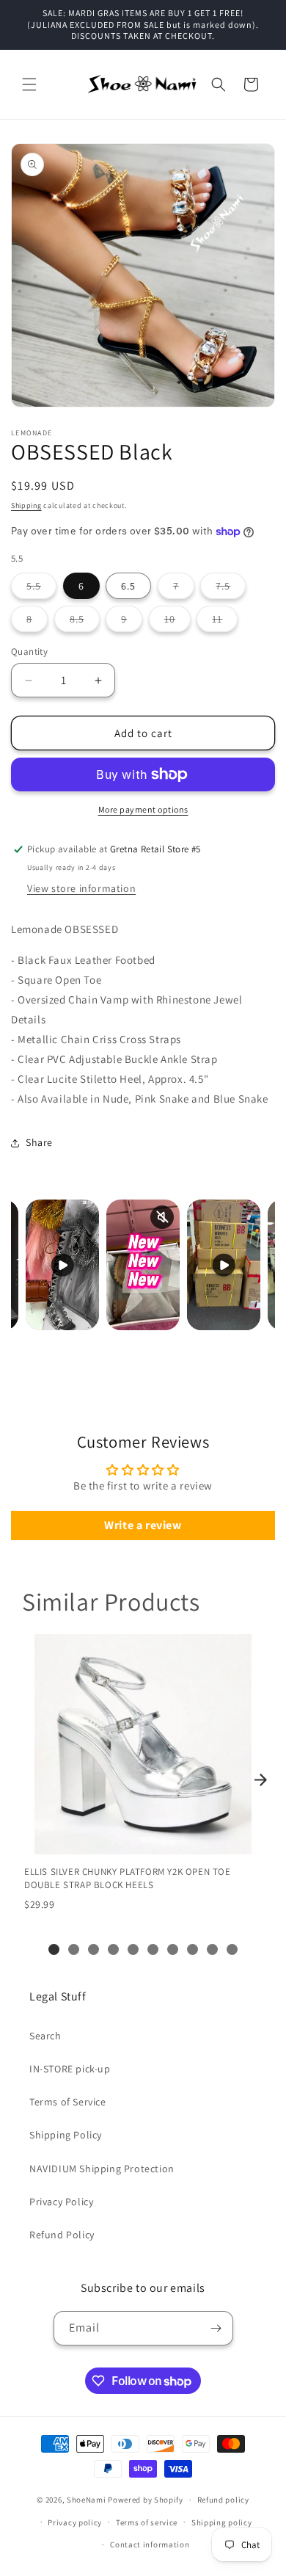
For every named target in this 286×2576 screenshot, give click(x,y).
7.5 (231, 589)
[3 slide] (93, 1949)
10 (177, 622)
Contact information (150, 2544)
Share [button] (39, 1142)
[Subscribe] (216, 2328)
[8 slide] (192, 1949)
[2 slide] (74, 1949)
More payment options (143, 809)
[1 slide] (54, 1949)
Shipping (26, 505)
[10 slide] (232, 1949)
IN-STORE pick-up (70, 2069)
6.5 (128, 586)
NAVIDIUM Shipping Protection (102, 2169)
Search (45, 2036)
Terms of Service (68, 2102)
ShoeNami (87, 2500)
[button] (29, 84)
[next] (260, 1780)
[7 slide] (173, 1949)
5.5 (41, 589)
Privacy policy (75, 2522)
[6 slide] (153, 1949)
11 (225, 622)
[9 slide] (212, 1949)
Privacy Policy (61, 2202)
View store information (81, 888)
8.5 (85, 622)
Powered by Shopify (146, 2500)
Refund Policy (62, 2235)
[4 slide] (113, 1949)
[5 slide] (133, 1949)
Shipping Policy (66, 2135)
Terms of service (147, 2522)
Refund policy (223, 2500)
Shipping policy (222, 2522)
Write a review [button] (143, 1525)
